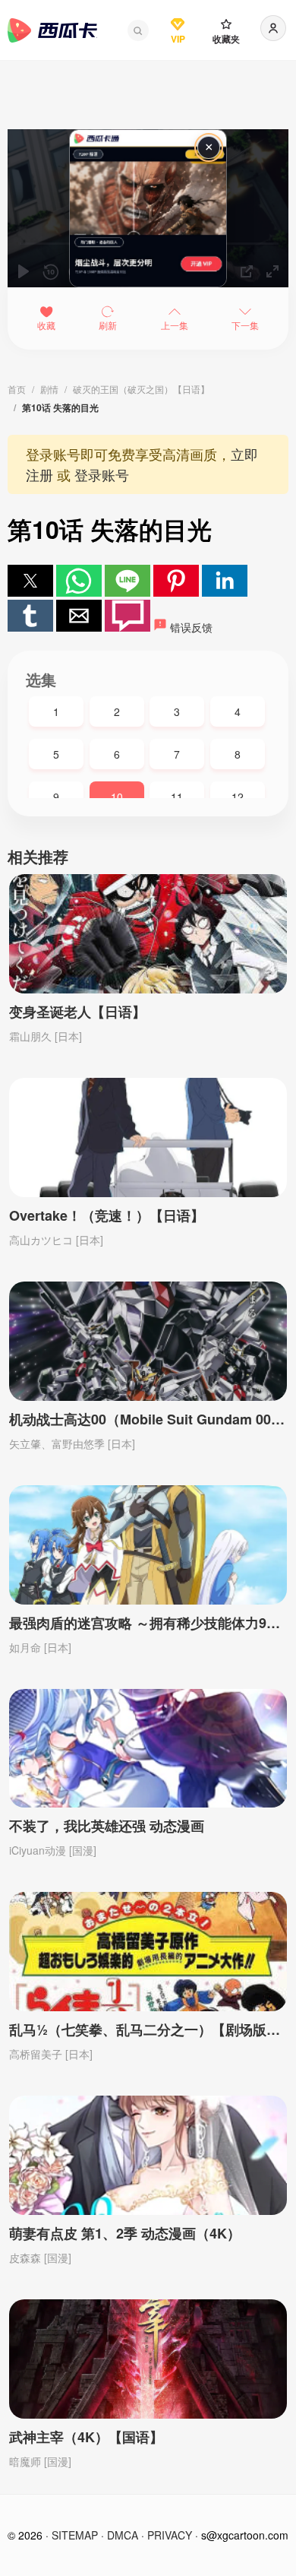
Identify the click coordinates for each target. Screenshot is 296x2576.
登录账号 (102, 474)
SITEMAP (75, 2535)
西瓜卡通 (52, 30)
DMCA (123, 2535)
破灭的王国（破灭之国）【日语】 (141, 389)
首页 (17, 389)
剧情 (49, 389)
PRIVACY (170, 2535)
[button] (138, 30)
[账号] (273, 28)
